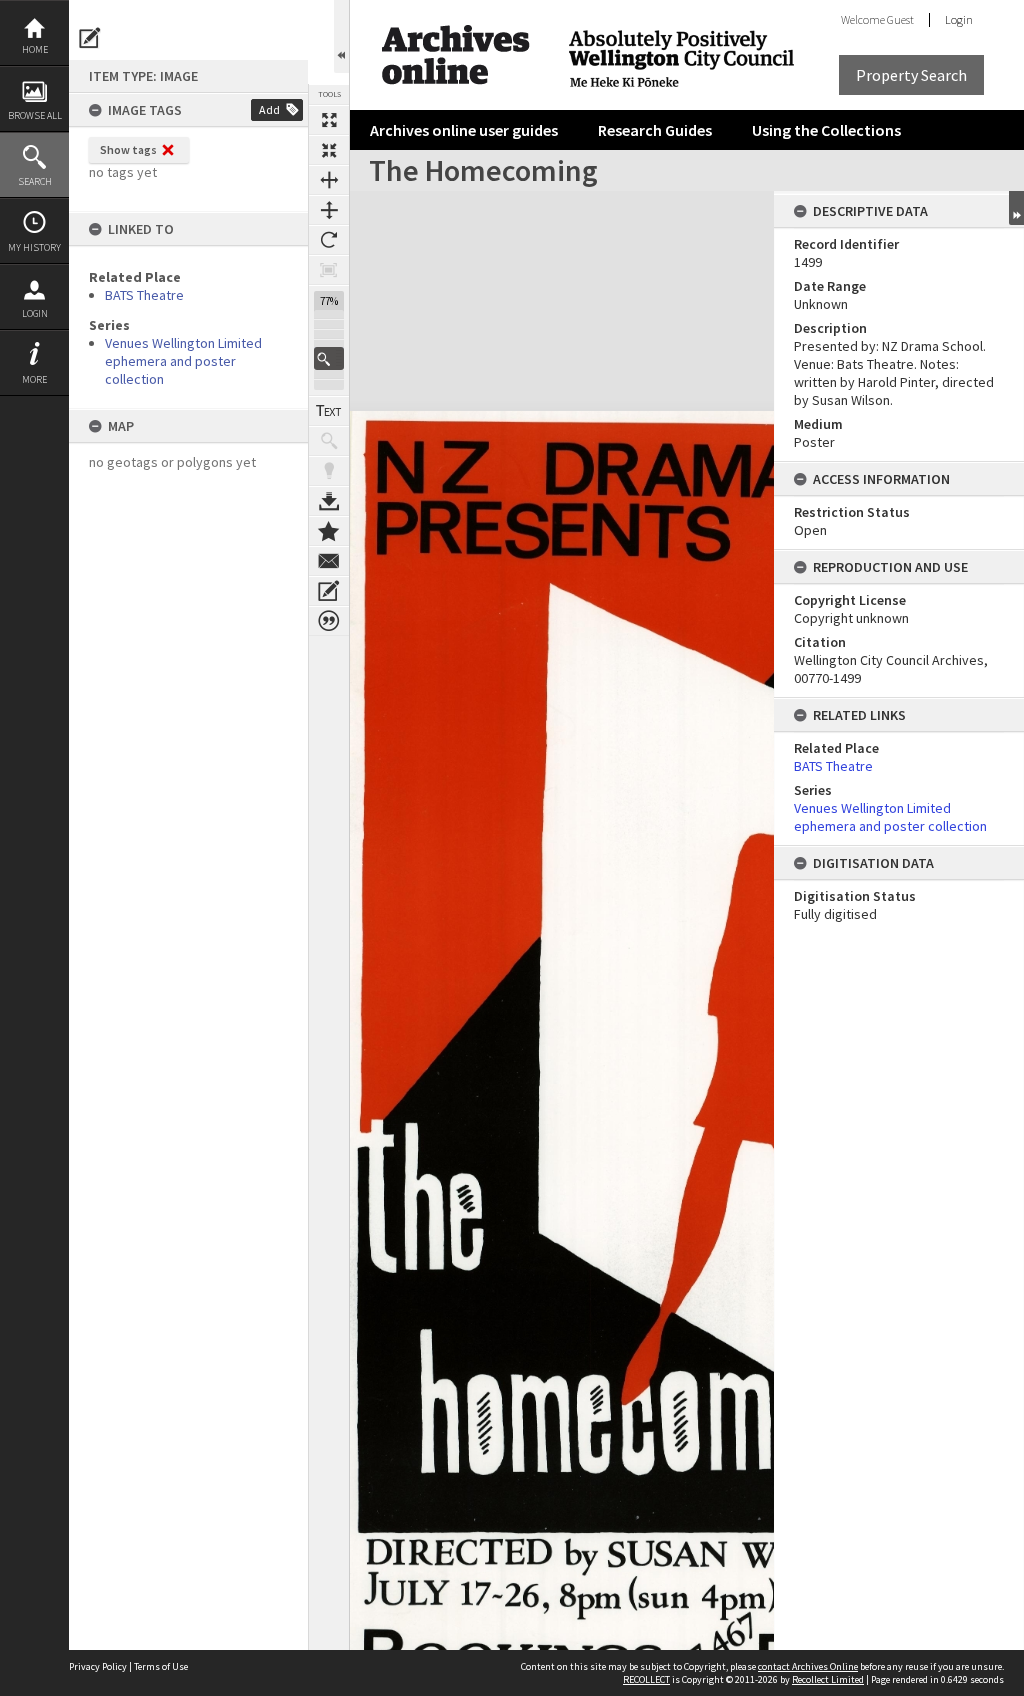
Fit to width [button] (329, 180)
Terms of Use (161, 1666)
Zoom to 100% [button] (329, 270)
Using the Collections (826, 130)
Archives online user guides (464, 130)
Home (35, 49)
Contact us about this (329, 561)
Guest (900, 19)
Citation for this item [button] (329, 621)
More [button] (34, 379)
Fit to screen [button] (329, 150)
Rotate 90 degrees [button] (329, 240)
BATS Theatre (144, 295)
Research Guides (655, 130)
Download (329, 501)
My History (34, 247)
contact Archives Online (808, 1666)
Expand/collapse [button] (1016, 208)
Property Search (911, 75)
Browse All (35, 115)
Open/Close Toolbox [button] (341, 36)
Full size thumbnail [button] (329, 120)
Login (35, 313)
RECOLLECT (646, 1679)
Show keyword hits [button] (329, 441)
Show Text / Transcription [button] (329, 411)
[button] (329, 358)
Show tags (128, 149)
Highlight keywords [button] (329, 471)
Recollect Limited (828, 1679)
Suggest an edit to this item (90, 38)
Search (35, 181)
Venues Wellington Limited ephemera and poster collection (183, 361)
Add (269, 109)
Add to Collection (329, 531)
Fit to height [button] (329, 210)
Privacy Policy (98, 1666)
